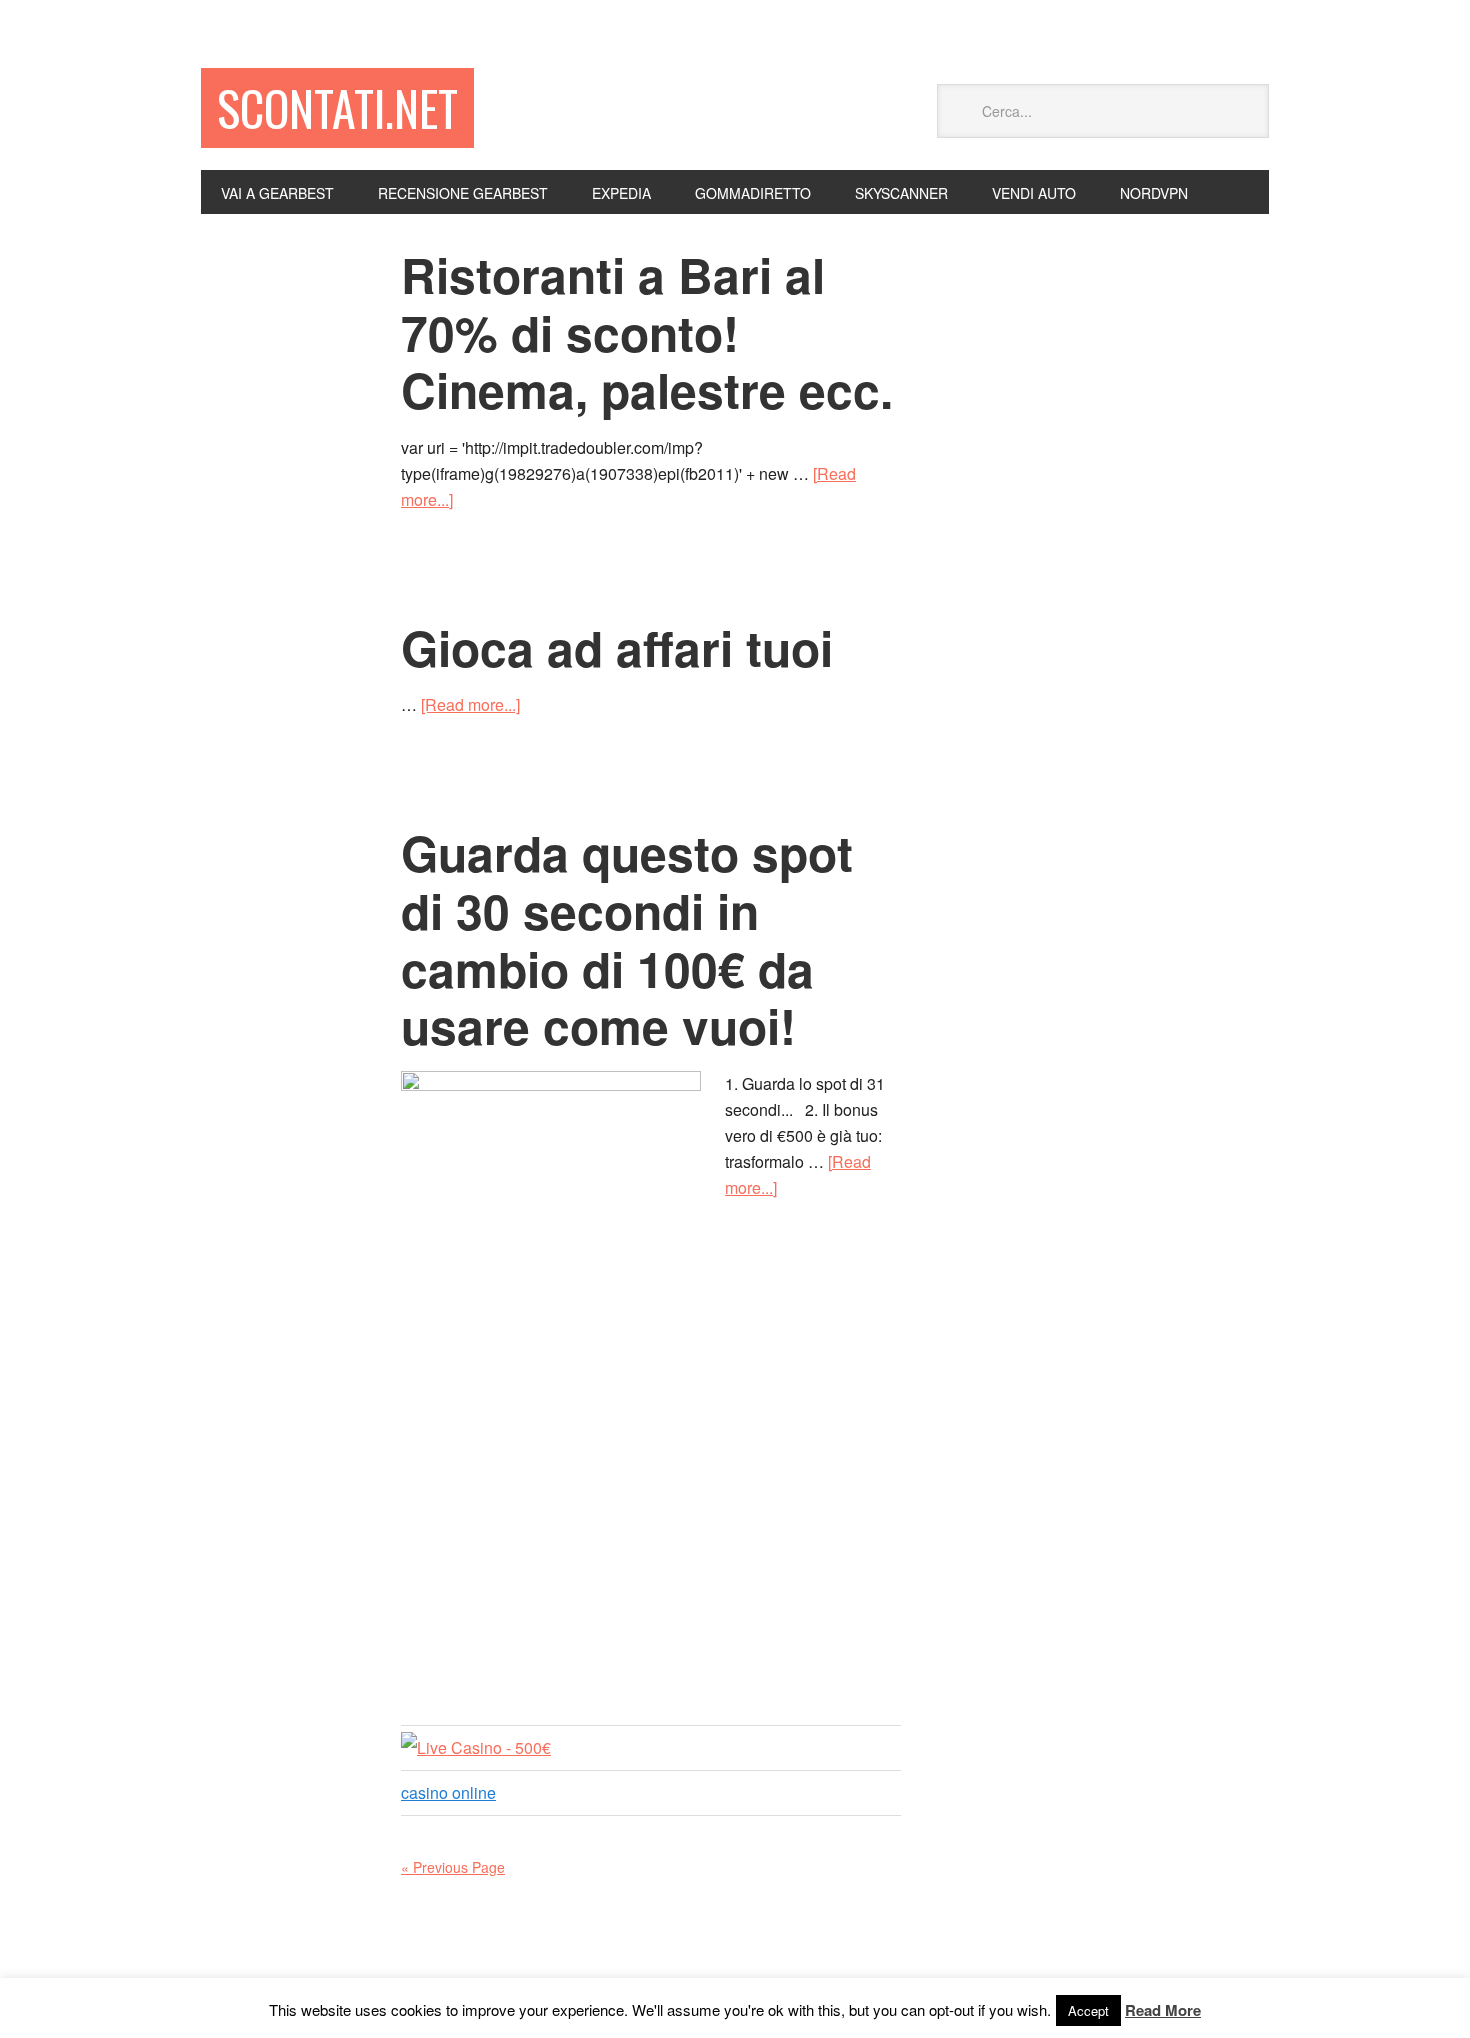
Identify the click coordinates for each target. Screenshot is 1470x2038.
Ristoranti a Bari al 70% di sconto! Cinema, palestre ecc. (647, 332)
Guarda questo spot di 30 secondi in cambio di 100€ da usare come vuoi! (627, 939)
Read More (1163, 2010)
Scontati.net (337, 107)
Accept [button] (1088, 2010)
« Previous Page (453, 1867)
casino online (448, 1792)
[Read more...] (470, 704)
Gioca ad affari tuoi (617, 647)
